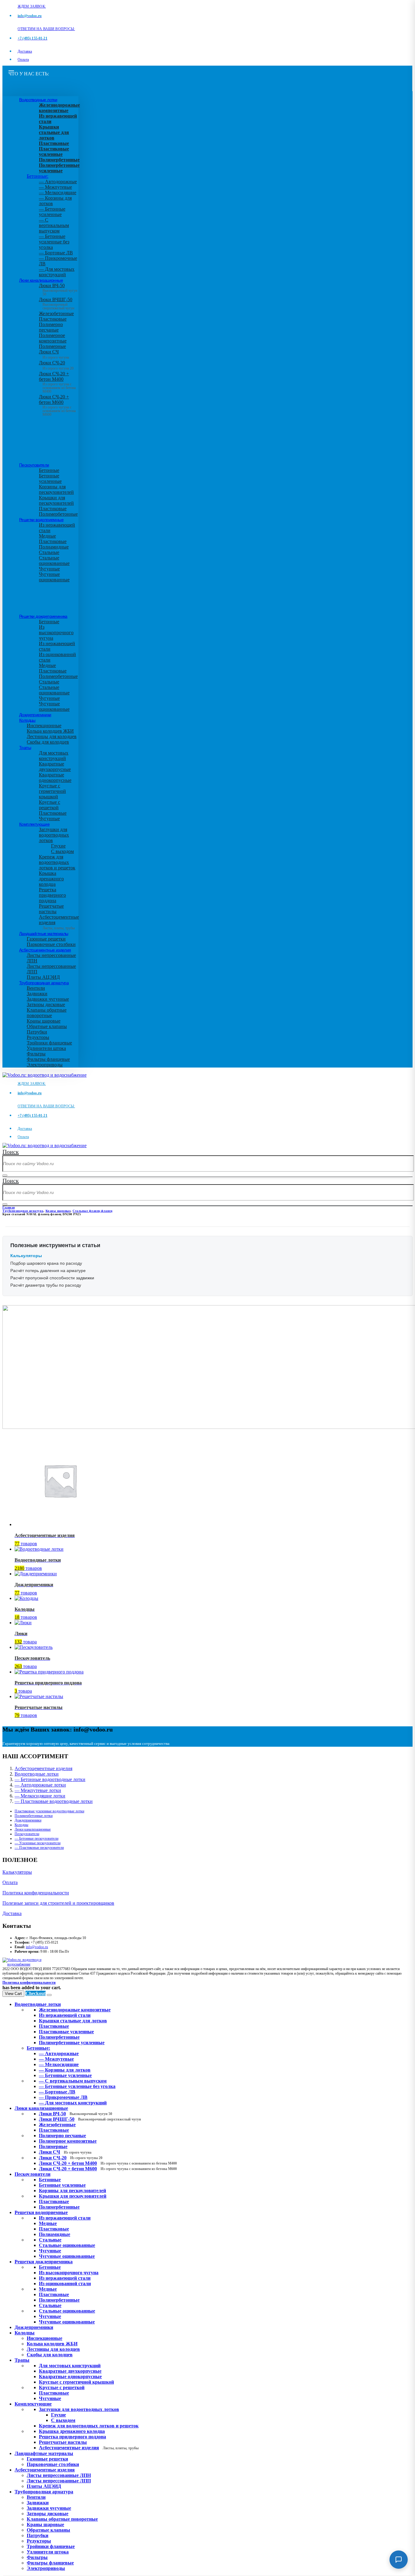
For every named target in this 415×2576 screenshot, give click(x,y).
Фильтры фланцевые (48, 1059)
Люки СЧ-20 (56, 365)
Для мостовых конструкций (54, 756)
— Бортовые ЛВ (56, 253)
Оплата (23, 60)
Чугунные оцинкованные (54, 577)
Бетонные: (38, 176)
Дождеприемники (35, 715)
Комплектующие (34, 824)
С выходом (62, 851)
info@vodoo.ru (37, 1947)
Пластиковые (53, 319)
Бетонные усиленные (50, 478)
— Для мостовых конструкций (57, 272)
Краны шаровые (44, 1021)
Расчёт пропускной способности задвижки (52, 1278)
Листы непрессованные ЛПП (59, 2481)
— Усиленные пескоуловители (38, 1843)
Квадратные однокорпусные (55, 777)
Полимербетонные (58, 514)
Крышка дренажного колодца (51, 879)
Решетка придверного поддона (52, 895)
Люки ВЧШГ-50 (90, 2119)
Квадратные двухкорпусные (55, 767)
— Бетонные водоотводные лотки (50, 1779)
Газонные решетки (46, 939)
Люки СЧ (54, 354)
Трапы (25, 748)
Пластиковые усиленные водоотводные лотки (49, 1811)
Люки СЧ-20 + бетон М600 (57, 404)
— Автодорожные (58, 182)
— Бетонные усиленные (52, 212)
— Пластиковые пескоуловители (39, 1848)
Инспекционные (44, 726)
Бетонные (49, 470)
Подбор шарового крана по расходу (46, 1263)
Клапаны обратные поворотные (47, 1013)
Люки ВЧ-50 (75, 2114)
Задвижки (37, 994)
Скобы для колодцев (48, 742)
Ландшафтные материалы (44, 934)
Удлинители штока (46, 1048)
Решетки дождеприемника (43, 616)
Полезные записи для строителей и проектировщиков (58, 1903)
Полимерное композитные (53, 338)
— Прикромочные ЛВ (63, 2097)
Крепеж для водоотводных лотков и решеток (57, 862)
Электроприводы (45, 1065)
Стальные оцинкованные (54, 561)
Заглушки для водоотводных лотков (54, 835)
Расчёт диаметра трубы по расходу (46, 1285)
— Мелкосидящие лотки (40, 1796)
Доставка (25, 51)
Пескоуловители (34, 465)
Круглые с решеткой (50, 805)
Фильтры (36, 1054)
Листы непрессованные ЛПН (59, 2475)
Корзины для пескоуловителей (56, 489)
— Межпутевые (55, 187)
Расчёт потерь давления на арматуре (48, 1271)
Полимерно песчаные (51, 327)
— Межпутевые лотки (38, 1790)
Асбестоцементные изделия (45, 950)
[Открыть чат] (399, 2560)
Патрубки (37, 1032)
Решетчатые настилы (51, 909)
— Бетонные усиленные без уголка (54, 242)
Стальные (49, 552)
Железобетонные (56, 313)
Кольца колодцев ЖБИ (50, 731)
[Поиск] (5, 1175)
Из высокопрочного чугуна (56, 633)
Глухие (58, 846)
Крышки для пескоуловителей (56, 500)
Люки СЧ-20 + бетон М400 (57, 381)
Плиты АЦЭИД (43, 977)
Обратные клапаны (47, 1026)
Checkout (36, 1993)
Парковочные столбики (51, 944)
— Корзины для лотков (65, 2070)
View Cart (13, 1994)
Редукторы (38, 1037)
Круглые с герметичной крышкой (52, 791)
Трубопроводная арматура (44, 983)
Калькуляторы (17, 1872)
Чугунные (49, 569)
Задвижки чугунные (48, 999)
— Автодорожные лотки (40, 1785)
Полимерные (52, 346)
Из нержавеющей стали (65, 2218)
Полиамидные (54, 547)
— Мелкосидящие (58, 193)
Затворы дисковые (46, 1004)
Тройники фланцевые (49, 1043)
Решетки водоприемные (41, 520)
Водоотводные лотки (38, 100)
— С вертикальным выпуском (54, 225)
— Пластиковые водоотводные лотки (54, 1801)
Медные (47, 536)
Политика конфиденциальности (36, 1893)
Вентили (36, 988)
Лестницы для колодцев (52, 736)
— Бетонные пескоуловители (36, 1838)
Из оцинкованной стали (65, 2284)
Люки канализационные (41, 280)
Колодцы (27, 720)
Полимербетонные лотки (34, 1816)
